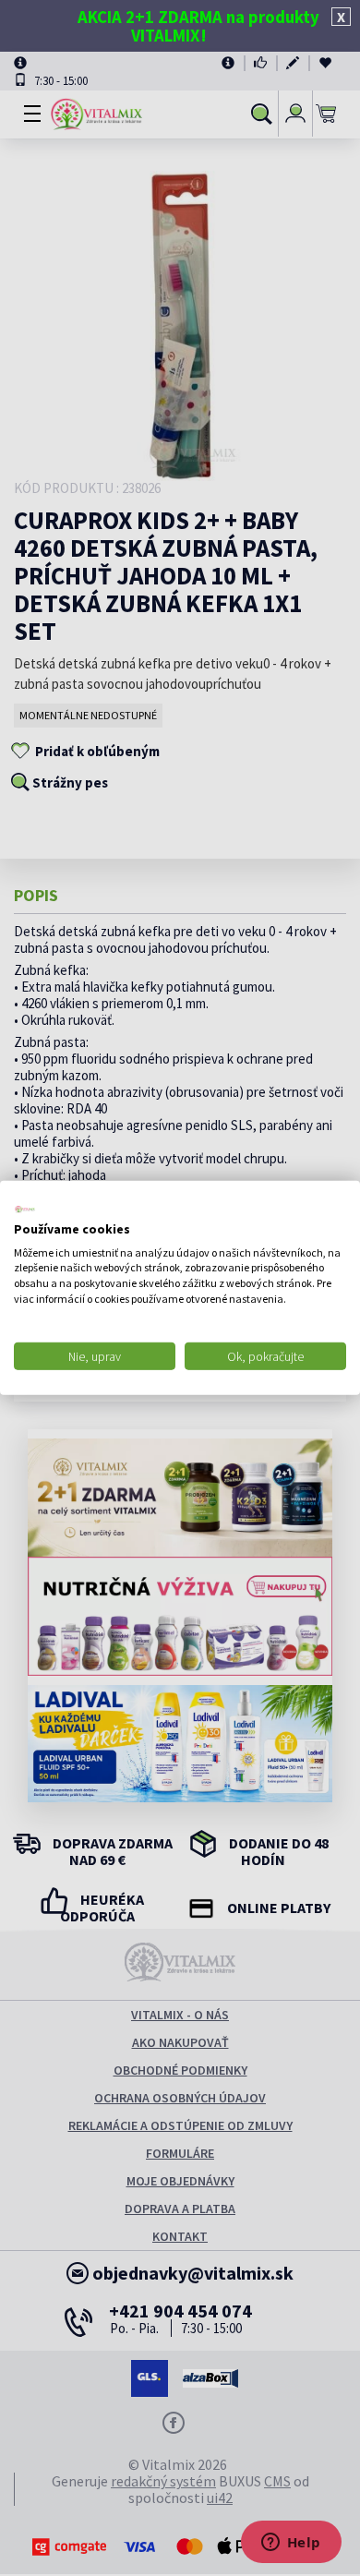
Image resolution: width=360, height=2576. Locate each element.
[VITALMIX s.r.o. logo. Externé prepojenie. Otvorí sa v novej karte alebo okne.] (25, 1210)
